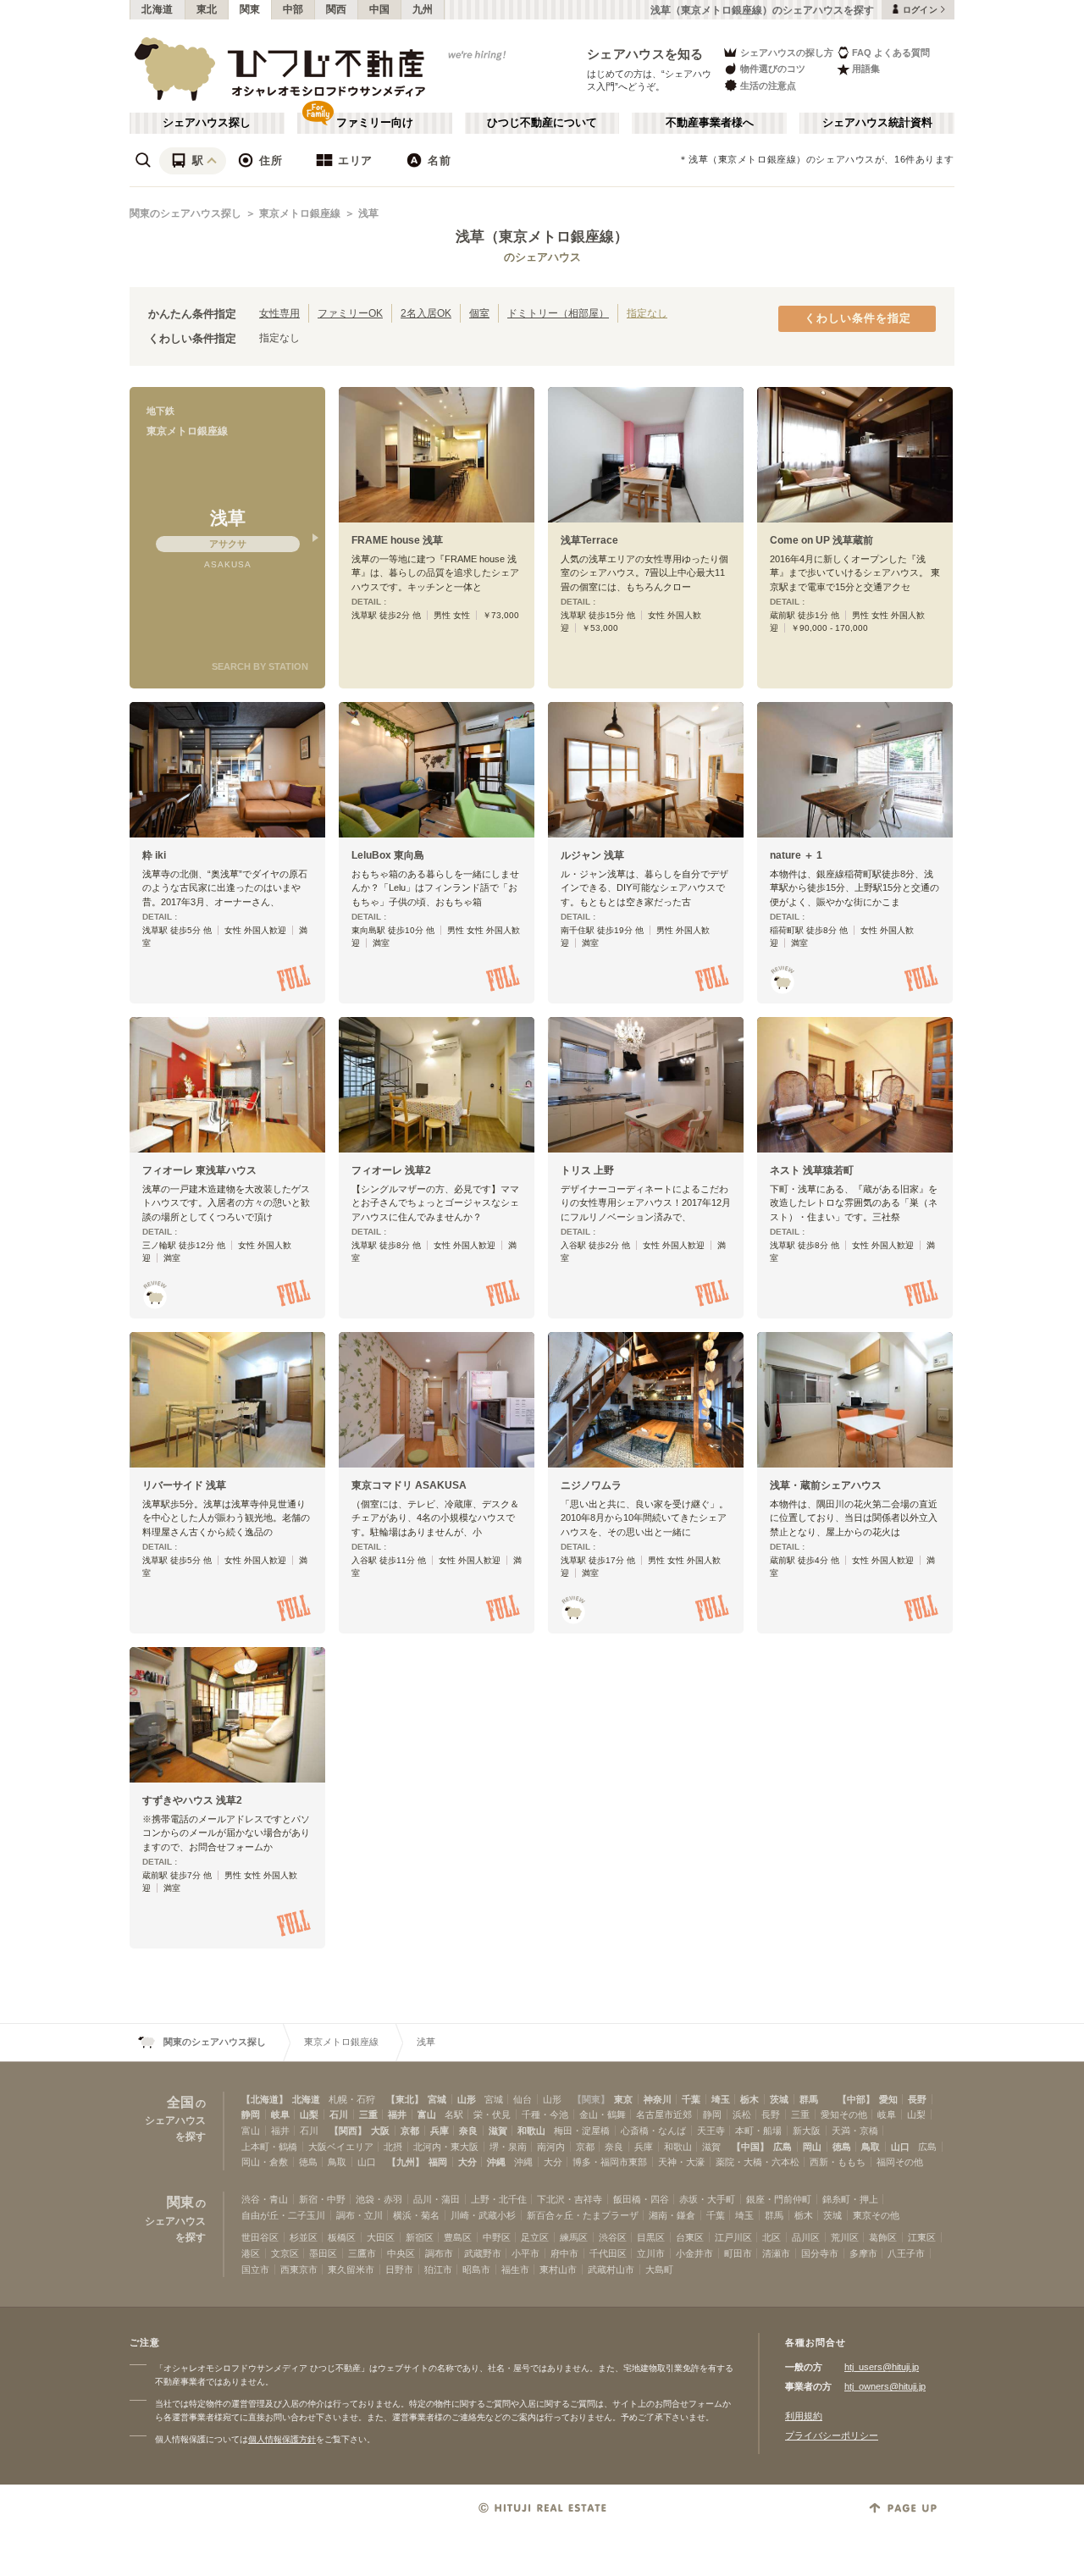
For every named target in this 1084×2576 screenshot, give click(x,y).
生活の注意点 (768, 86)
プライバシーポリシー (832, 2435)
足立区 (535, 2237)
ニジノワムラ (591, 1485)
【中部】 (856, 2099)
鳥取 (871, 2147)
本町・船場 (758, 2131)
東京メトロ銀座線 (300, 213)
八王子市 (906, 2253)
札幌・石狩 (352, 2099)
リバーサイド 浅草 (184, 1485)
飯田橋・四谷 (641, 2199)
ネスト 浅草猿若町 (812, 1170)
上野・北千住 (499, 2199)
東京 (623, 2099)
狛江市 (438, 2269)
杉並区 (304, 2237)
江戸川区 (733, 2237)
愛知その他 (844, 2114)
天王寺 (711, 2131)
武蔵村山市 (611, 2269)
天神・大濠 (681, 2162)
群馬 (809, 2099)
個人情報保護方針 (282, 2439)
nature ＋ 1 (796, 855)
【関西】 (348, 2131)
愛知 (888, 2099)
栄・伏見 (492, 2114)
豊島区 (458, 2237)
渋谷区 (613, 2237)
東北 (207, 9)
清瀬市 (776, 2253)
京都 (410, 2131)
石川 (339, 2114)
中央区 (401, 2253)
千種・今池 (545, 2114)
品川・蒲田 (437, 2199)
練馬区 (574, 2237)
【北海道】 (265, 2099)
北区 (772, 2237)
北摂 (393, 2147)
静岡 (251, 2114)
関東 (250, 9)
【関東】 (591, 2099)
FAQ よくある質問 (891, 53)
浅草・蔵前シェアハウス (826, 1485)
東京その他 (876, 2215)
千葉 (691, 2099)
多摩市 (863, 2253)
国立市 (255, 2269)
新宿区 (420, 2237)
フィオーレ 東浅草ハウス (199, 1170)
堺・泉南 (508, 2147)
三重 (368, 2114)
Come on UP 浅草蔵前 (821, 540)
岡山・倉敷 (265, 2162)
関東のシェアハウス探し (185, 213)
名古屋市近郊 (664, 2114)
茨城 (779, 2099)
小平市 (525, 2253)
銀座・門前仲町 (779, 2199)
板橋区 (342, 2237)
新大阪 (807, 2131)
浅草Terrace (589, 540)
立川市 (651, 2253)
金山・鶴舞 (603, 2114)
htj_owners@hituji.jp (885, 2386)
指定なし (647, 313)
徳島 (842, 2147)
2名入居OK (426, 313)
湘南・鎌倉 (672, 2215)
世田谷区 (260, 2237)
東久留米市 (351, 2269)
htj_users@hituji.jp (882, 2367)
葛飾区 (883, 2237)
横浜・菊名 (416, 2215)
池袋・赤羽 (379, 2199)
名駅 (454, 2114)
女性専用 (279, 313)
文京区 (285, 2253)
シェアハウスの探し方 (787, 53)
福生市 (515, 2269)
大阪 (380, 2131)
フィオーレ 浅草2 (391, 1170)
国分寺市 (820, 2253)
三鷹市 (362, 2253)
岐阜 (280, 2114)
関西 (337, 9)
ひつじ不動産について (542, 123)
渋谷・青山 (265, 2199)
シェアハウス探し (207, 123)
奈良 (468, 2131)
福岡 (438, 2162)
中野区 (497, 2237)
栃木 (749, 2099)
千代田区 (608, 2253)
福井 (397, 2114)
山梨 (309, 2114)
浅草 (368, 213)
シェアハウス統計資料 (877, 123)
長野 (917, 2099)
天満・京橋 (855, 2131)
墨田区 (323, 2253)
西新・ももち (838, 2162)
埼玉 (721, 2099)
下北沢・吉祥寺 (570, 2199)
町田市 (738, 2253)
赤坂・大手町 (707, 2199)
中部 (293, 9)
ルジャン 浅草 (592, 855)
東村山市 (558, 2269)
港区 (251, 2253)
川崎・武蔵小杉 (483, 2215)
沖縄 (496, 2162)
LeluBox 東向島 (388, 855)
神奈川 (658, 2099)
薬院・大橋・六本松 (758, 2162)
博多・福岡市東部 (610, 2162)
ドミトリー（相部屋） (558, 313)
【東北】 (405, 2099)
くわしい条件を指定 (858, 318)
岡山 (812, 2147)
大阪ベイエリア (341, 2147)
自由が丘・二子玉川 (283, 2215)
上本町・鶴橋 (269, 2147)
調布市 (439, 2253)
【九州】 (406, 2162)
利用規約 (804, 2416)
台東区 (690, 2237)
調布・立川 (359, 2215)
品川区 (806, 2237)
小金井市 (694, 2253)
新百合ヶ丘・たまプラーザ (583, 2215)
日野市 (399, 2269)
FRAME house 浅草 (397, 540)
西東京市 (299, 2269)
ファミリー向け (375, 123)
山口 (900, 2147)
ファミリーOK (350, 313)
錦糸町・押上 (850, 2199)
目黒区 (651, 2237)
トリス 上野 (587, 1170)
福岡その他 (900, 2162)
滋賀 (498, 2131)
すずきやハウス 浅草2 (192, 1800)
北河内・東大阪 (446, 2147)
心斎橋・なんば (653, 2131)
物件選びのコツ (773, 69)
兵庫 (440, 2131)
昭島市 (476, 2269)
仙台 (523, 2099)
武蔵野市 (483, 2253)
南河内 (551, 2147)
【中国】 (750, 2147)
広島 (783, 2147)
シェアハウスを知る (645, 54)
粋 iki (154, 855)
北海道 (158, 9)
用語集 (866, 69)
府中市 (564, 2253)
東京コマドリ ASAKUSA (409, 1485)
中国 (380, 9)
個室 (479, 313)
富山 (427, 2114)
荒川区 (845, 2237)
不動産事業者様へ (710, 123)
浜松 (742, 2114)
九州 (423, 9)
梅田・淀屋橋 (582, 2131)
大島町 (659, 2269)
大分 (467, 2162)
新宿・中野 (322, 2199)
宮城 (437, 2099)
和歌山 (531, 2131)
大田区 (381, 2237)
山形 (467, 2099)
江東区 (922, 2237)
